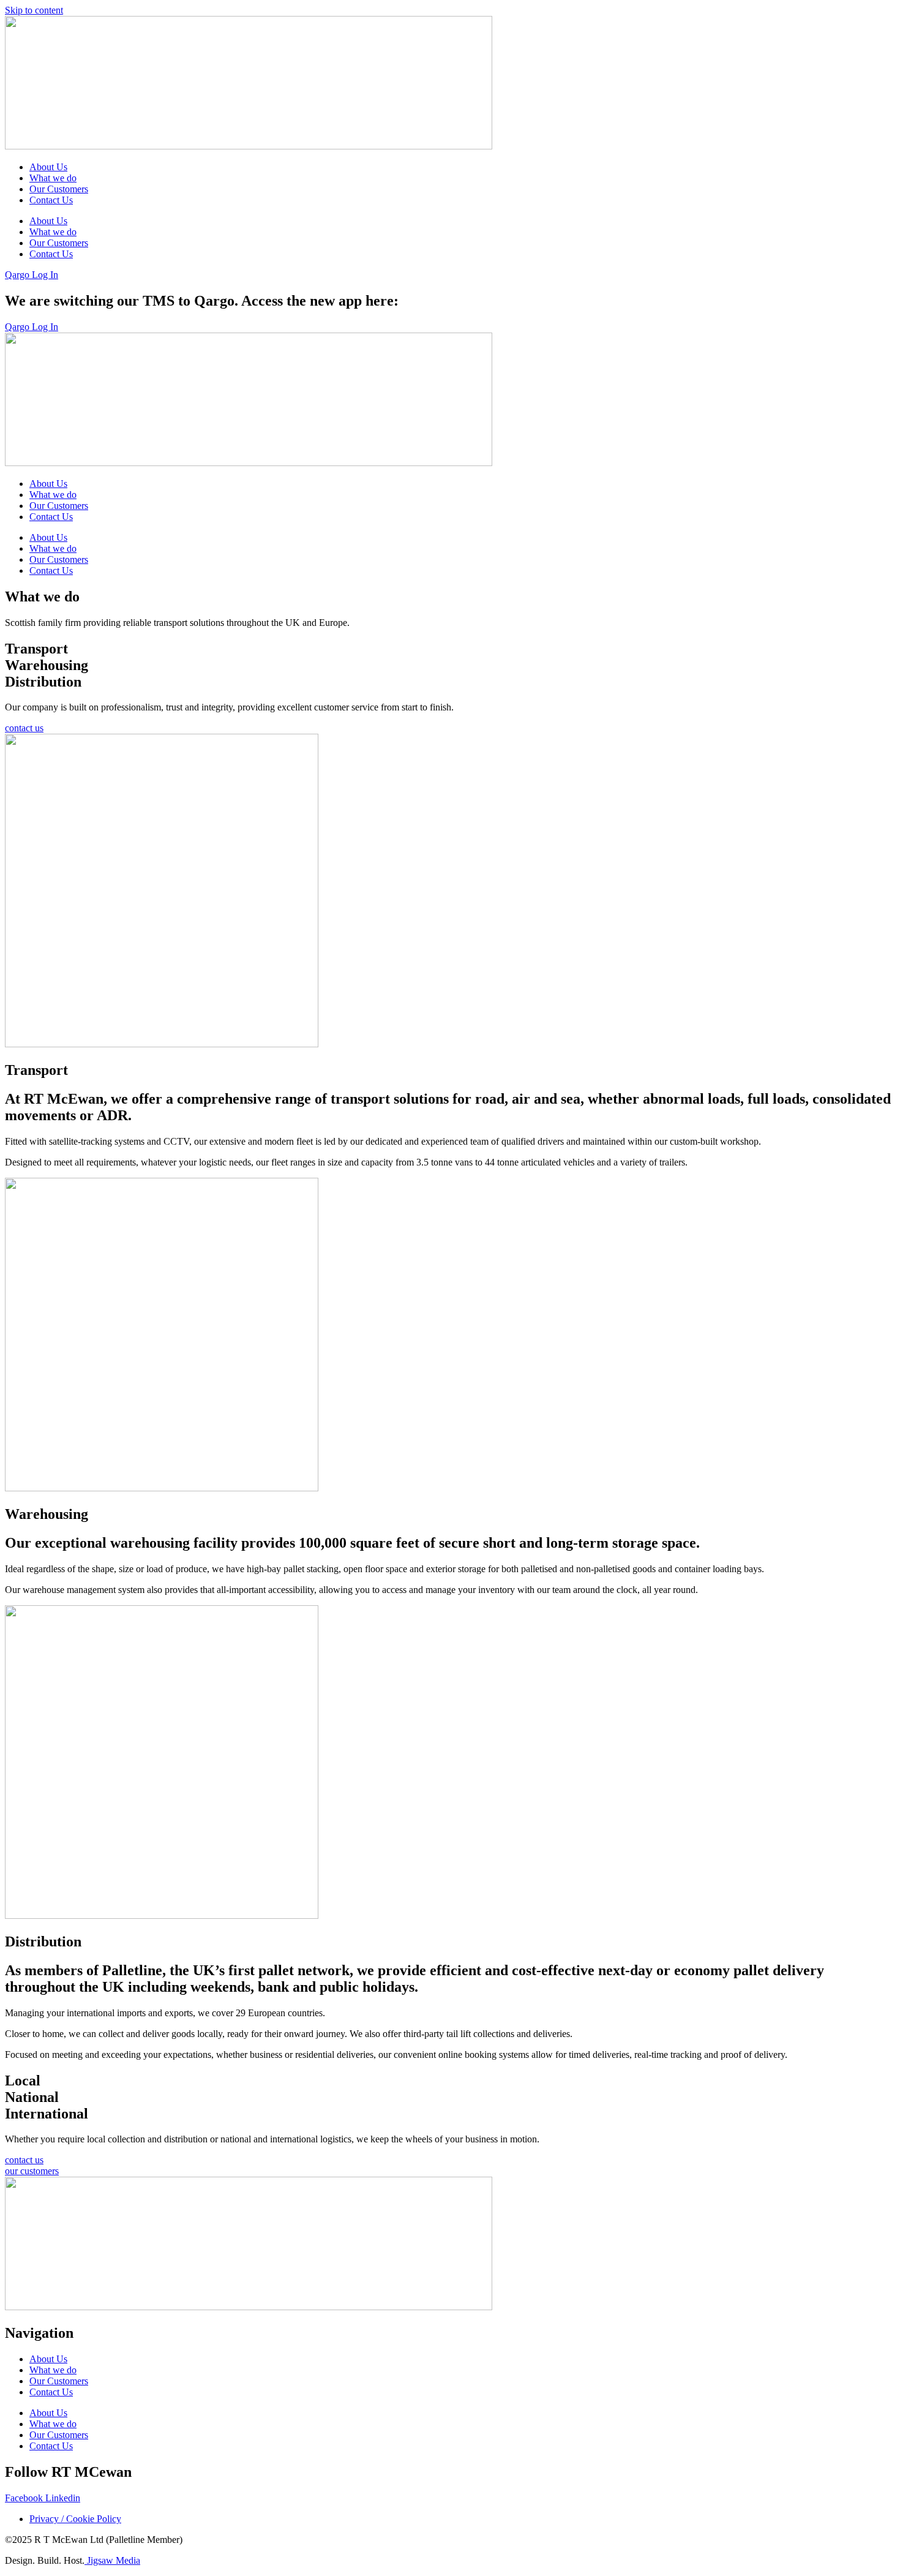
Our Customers (59, 189)
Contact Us (51, 200)
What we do (53, 178)
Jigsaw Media (112, 2560)
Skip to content (34, 10)
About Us (48, 167)
